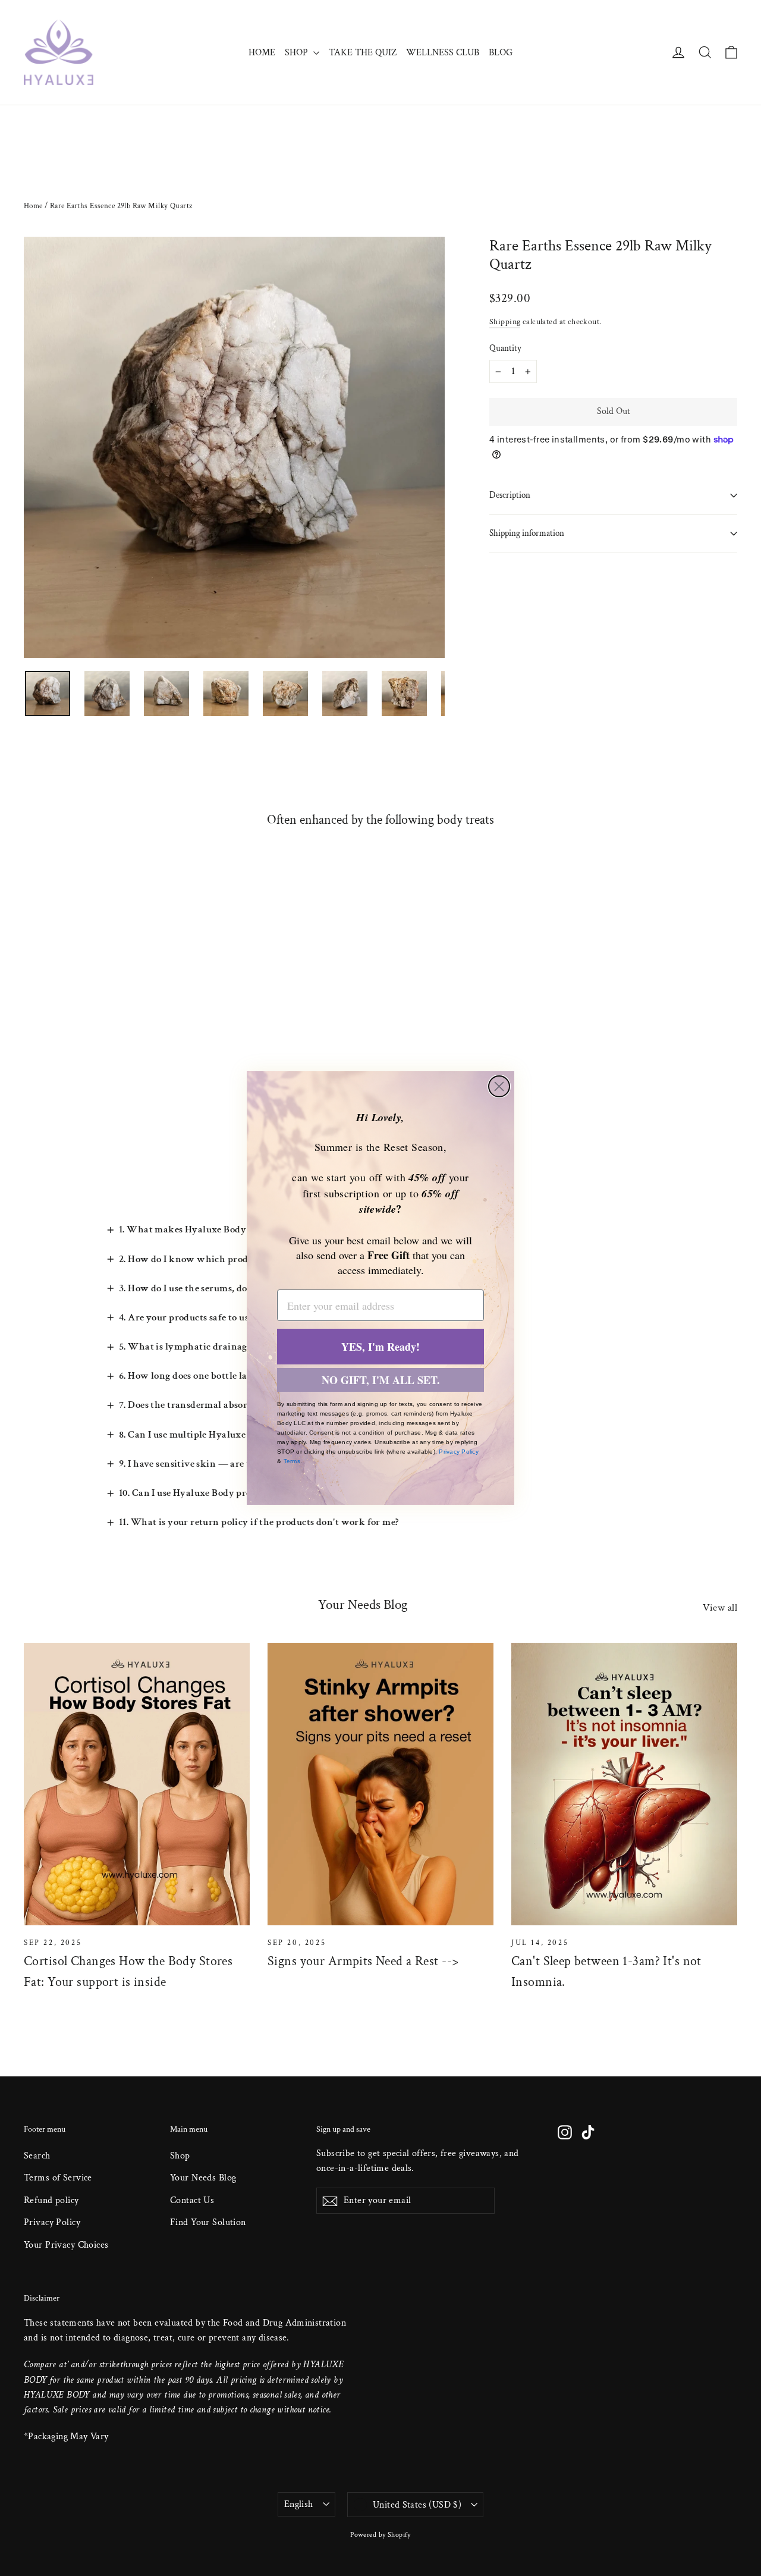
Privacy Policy (459, 1452)
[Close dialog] (499, 1086)
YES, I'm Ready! (380, 1347)
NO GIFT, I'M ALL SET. (381, 1380)
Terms (292, 1461)
